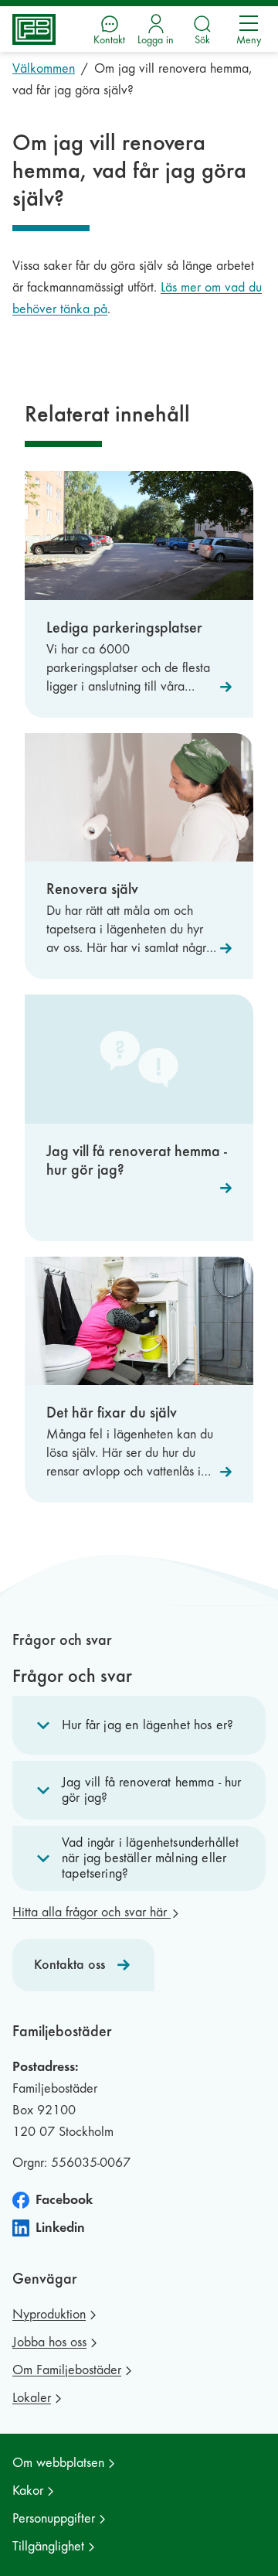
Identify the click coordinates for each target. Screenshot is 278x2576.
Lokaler (32, 2398)
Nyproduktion (49, 2314)
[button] (139, 1725)
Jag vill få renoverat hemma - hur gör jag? (152, 1790)
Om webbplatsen (58, 2463)
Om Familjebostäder (67, 2370)
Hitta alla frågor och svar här (92, 1912)
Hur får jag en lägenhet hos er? (147, 1725)
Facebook (64, 2200)
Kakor (28, 2491)
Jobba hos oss (49, 2342)
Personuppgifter (54, 2518)
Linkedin (60, 2228)
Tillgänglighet (48, 2546)
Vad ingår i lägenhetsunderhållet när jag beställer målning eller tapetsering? (150, 1858)
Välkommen (44, 68)
